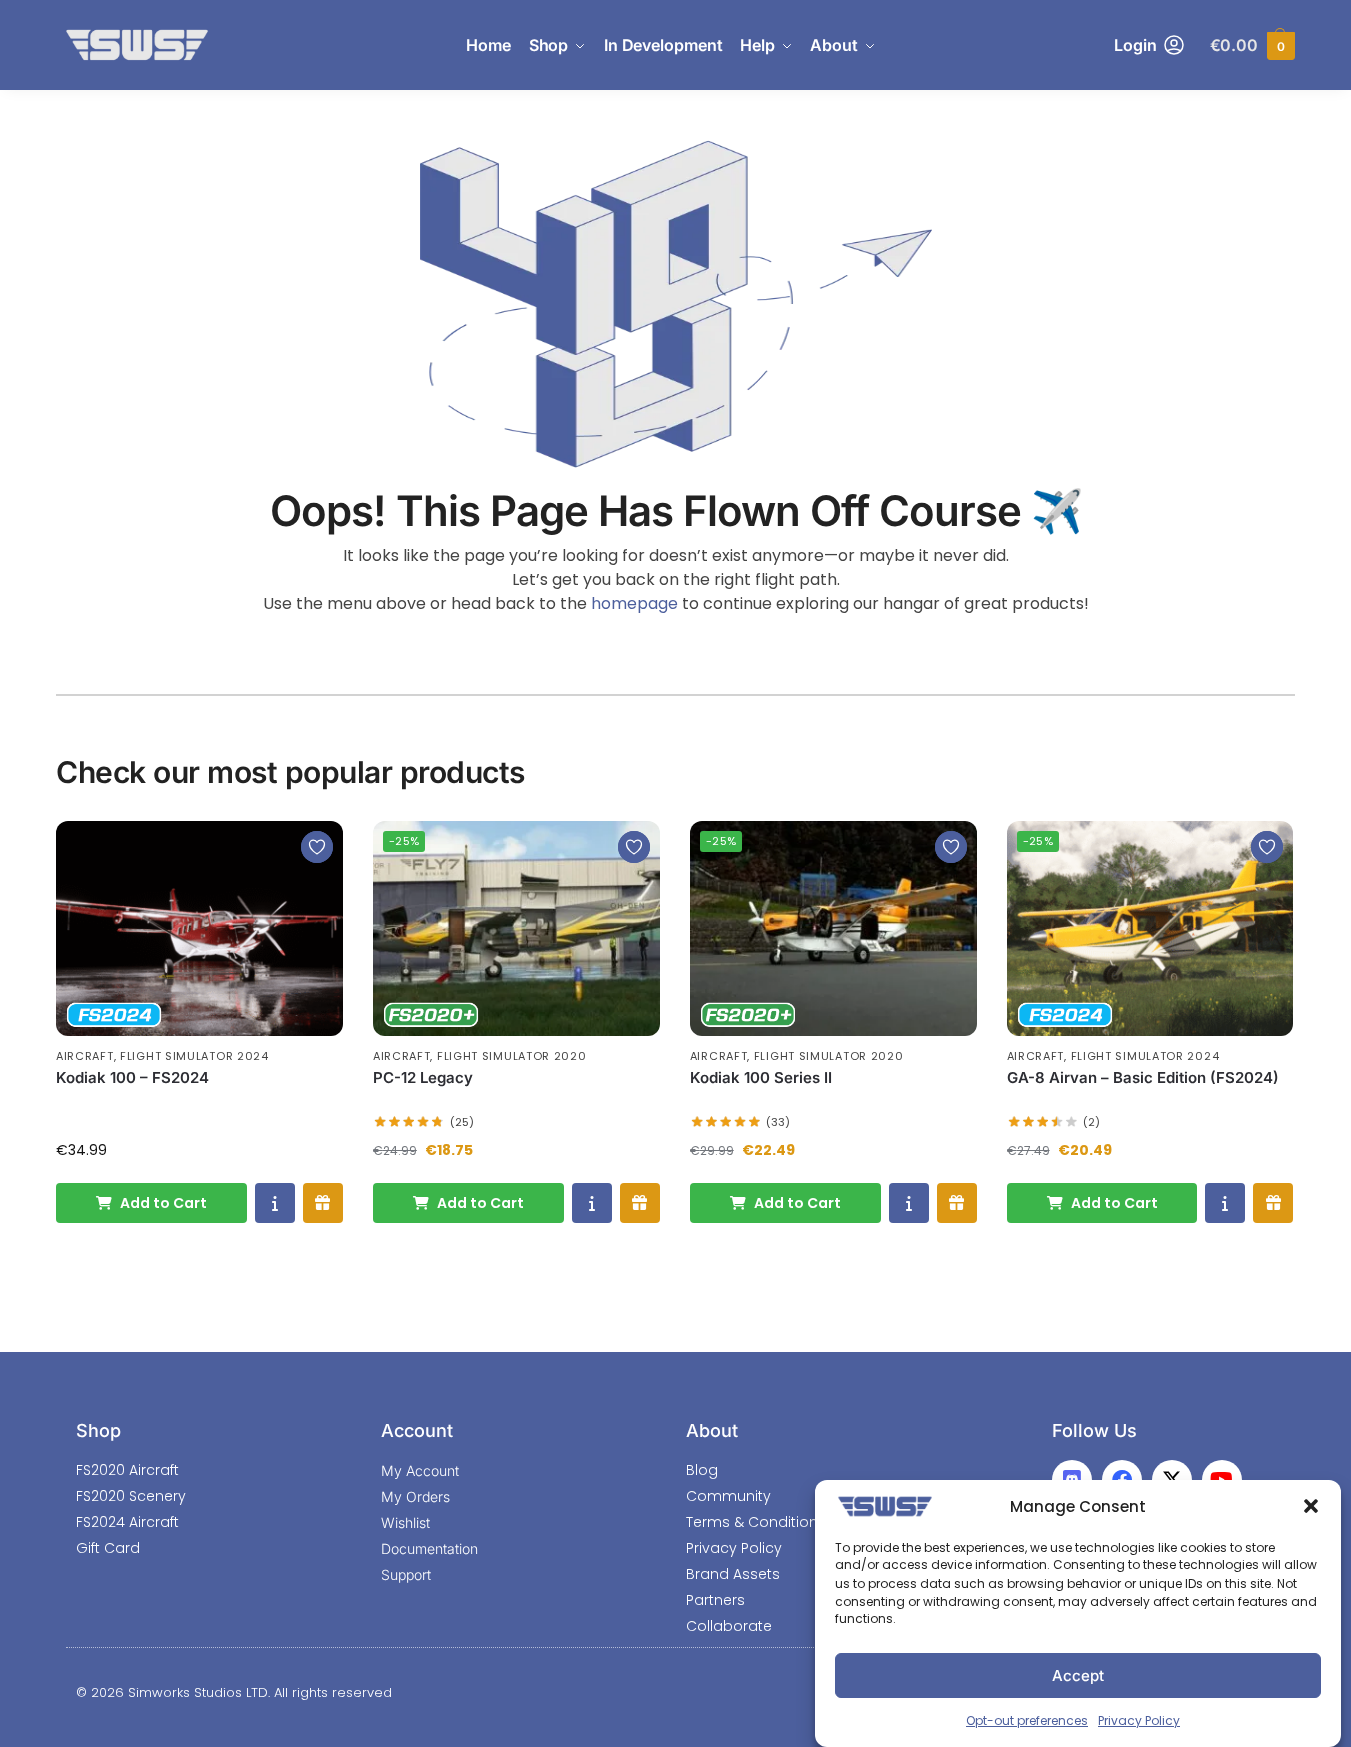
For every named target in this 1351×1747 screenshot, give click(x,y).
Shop (98, 1430)
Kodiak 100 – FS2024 (132, 1077)
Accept (1078, 1675)
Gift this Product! (323, 1203)
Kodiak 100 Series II (761, 1077)
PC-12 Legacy (423, 1077)
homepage (634, 603)
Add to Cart (163, 1203)
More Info (275, 1203)
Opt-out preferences (1027, 1720)
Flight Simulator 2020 (512, 1056)
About (712, 1430)
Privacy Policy (1139, 1720)
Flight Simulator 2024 (194, 1056)
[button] (1311, 1506)
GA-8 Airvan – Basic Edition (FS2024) (1143, 1077)
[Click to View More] (199, 928)
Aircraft (85, 1056)
